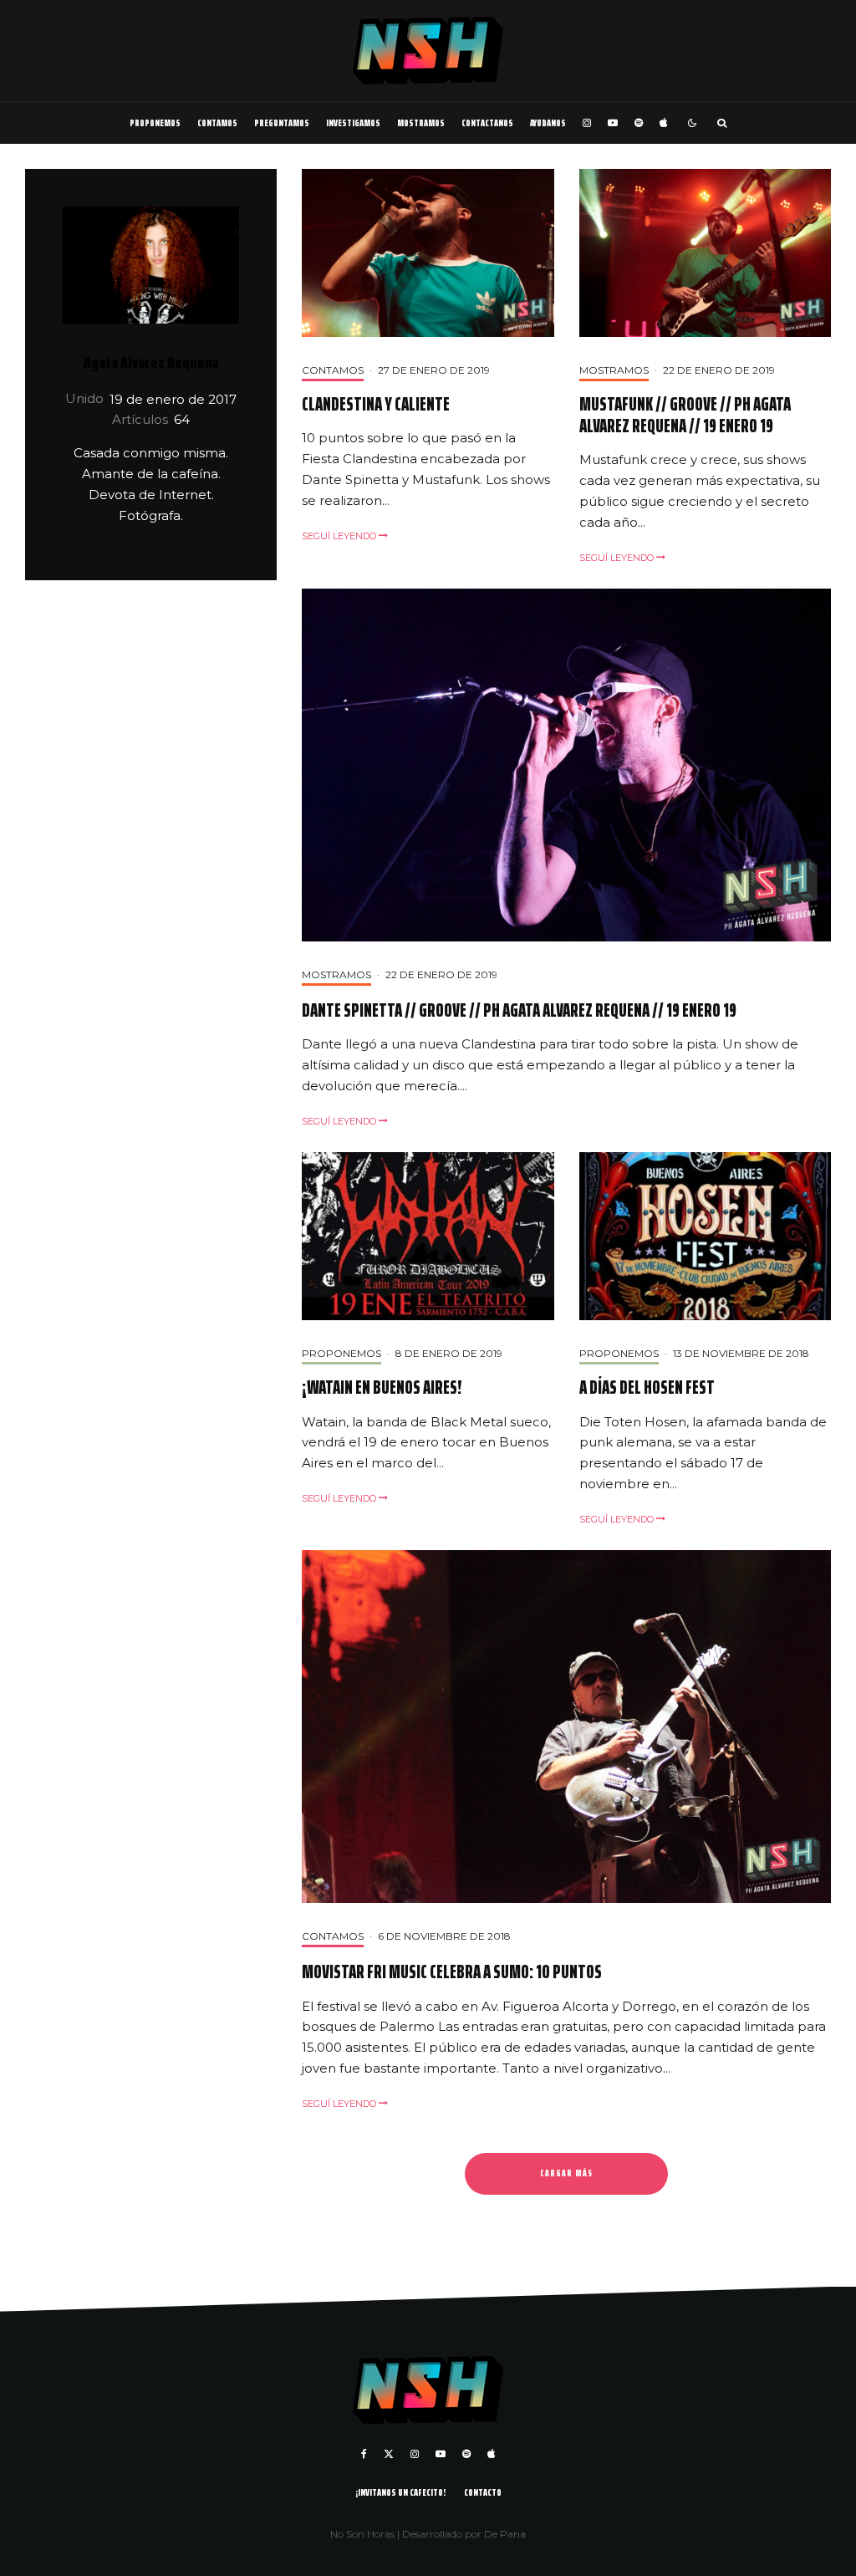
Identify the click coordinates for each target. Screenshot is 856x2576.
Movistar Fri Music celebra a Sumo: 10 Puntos (452, 1972)
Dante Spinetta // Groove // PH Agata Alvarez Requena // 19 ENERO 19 (519, 1011)
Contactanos (487, 122)
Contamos (217, 122)
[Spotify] (639, 123)
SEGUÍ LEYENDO (340, 536)
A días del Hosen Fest (647, 1388)
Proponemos (155, 122)
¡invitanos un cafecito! (400, 2492)
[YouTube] (613, 123)
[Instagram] (587, 123)
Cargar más (566, 2173)
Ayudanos (548, 122)
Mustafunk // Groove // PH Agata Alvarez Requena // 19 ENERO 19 (685, 416)
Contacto (483, 2492)
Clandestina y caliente (376, 405)
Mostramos (421, 122)
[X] (389, 2454)
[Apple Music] (663, 123)
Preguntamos (282, 122)
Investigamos (353, 122)
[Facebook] (364, 2454)
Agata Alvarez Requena (151, 362)
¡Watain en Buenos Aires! (382, 1388)
